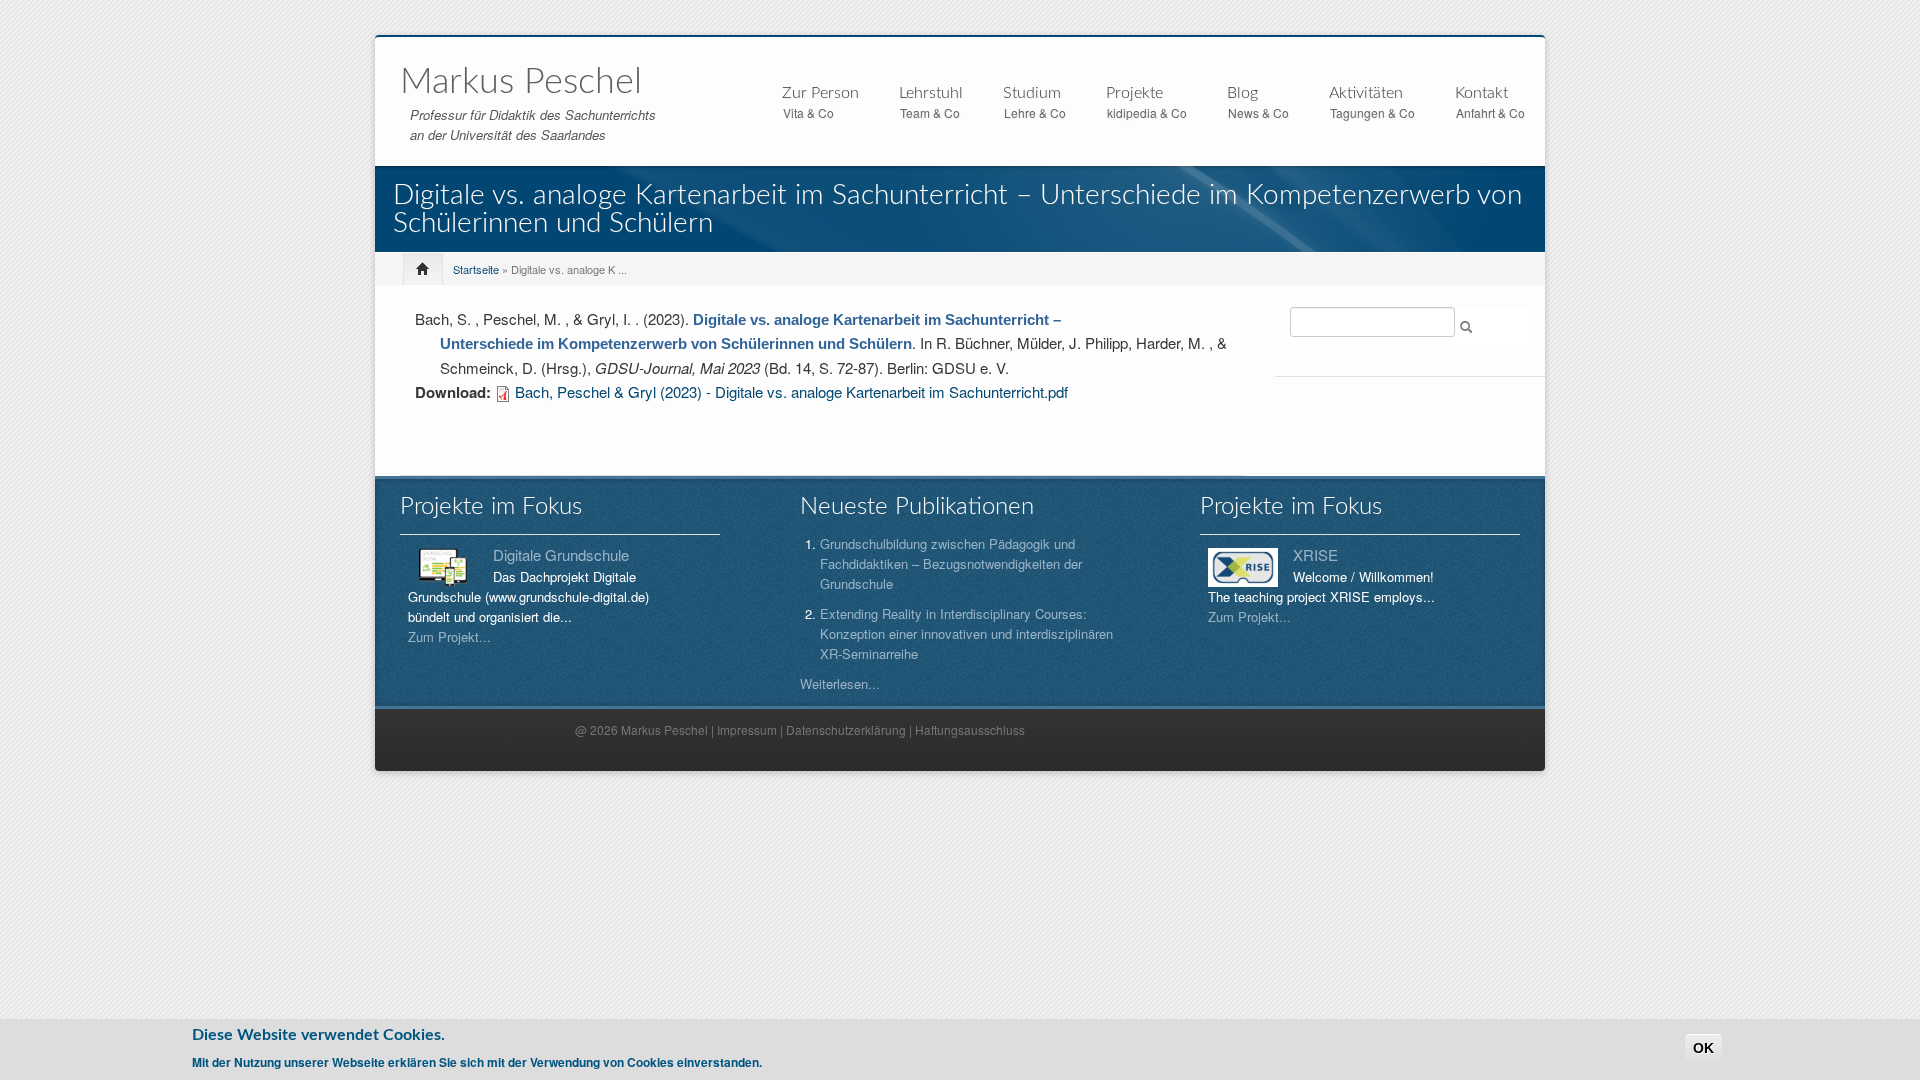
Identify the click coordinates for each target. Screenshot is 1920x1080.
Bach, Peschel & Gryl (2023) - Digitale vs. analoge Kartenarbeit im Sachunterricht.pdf (791, 391)
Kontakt (1481, 93)
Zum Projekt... (449, 636)
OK (1703, 1048)
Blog (1242, 93)
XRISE (1315, 554)
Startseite (476, 269)
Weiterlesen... (840, 683)
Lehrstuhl (931, 94)
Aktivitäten (1366, 94)
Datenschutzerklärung (846, 729)
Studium (1032, 94)
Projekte (1134, 94)
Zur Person (820, 94)
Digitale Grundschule (561, 554)
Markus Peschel (521, 82)
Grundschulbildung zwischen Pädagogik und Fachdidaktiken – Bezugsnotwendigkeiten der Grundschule (951, 563)
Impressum (747, 729)
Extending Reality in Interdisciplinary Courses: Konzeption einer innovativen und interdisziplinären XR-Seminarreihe (966, 633)
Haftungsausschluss (970, 729)
